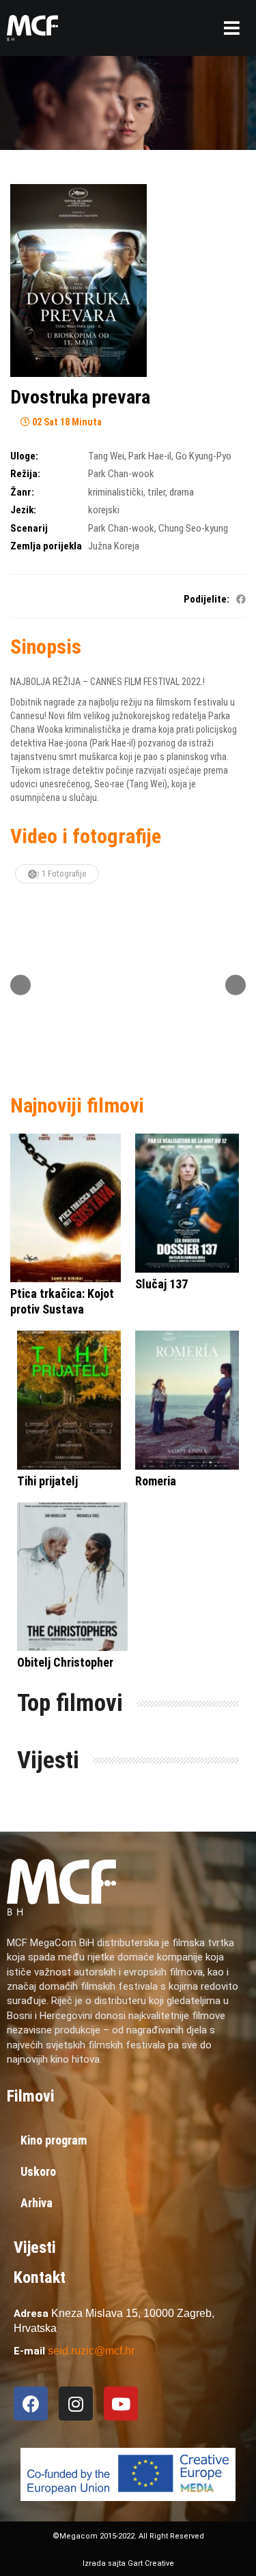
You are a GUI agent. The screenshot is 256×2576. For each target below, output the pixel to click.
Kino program (54, 2140)
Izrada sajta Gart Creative (128, 2563)
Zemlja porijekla (46, 546)
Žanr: (22, 492)
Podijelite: (207, 599)
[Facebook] (31, 2404)
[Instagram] (76, 2404)
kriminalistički (116, 492)
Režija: (25, 474)
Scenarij (29, 528)
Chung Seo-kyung (193, 528)
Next (236, 985)
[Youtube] (121, 2404)
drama (182, 492)
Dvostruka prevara (80, 397)
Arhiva (37, 2203)
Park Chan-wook (121, 474)
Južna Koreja (114, 546)
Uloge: (24, 456)
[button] (232, 28)
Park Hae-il (150, 456)
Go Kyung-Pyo (203, 456)
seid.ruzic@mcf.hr (91, 2351)
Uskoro (38, 2171)
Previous (20, 985)
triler (156, 492)
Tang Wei (106, 456)
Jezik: (23, 510)
